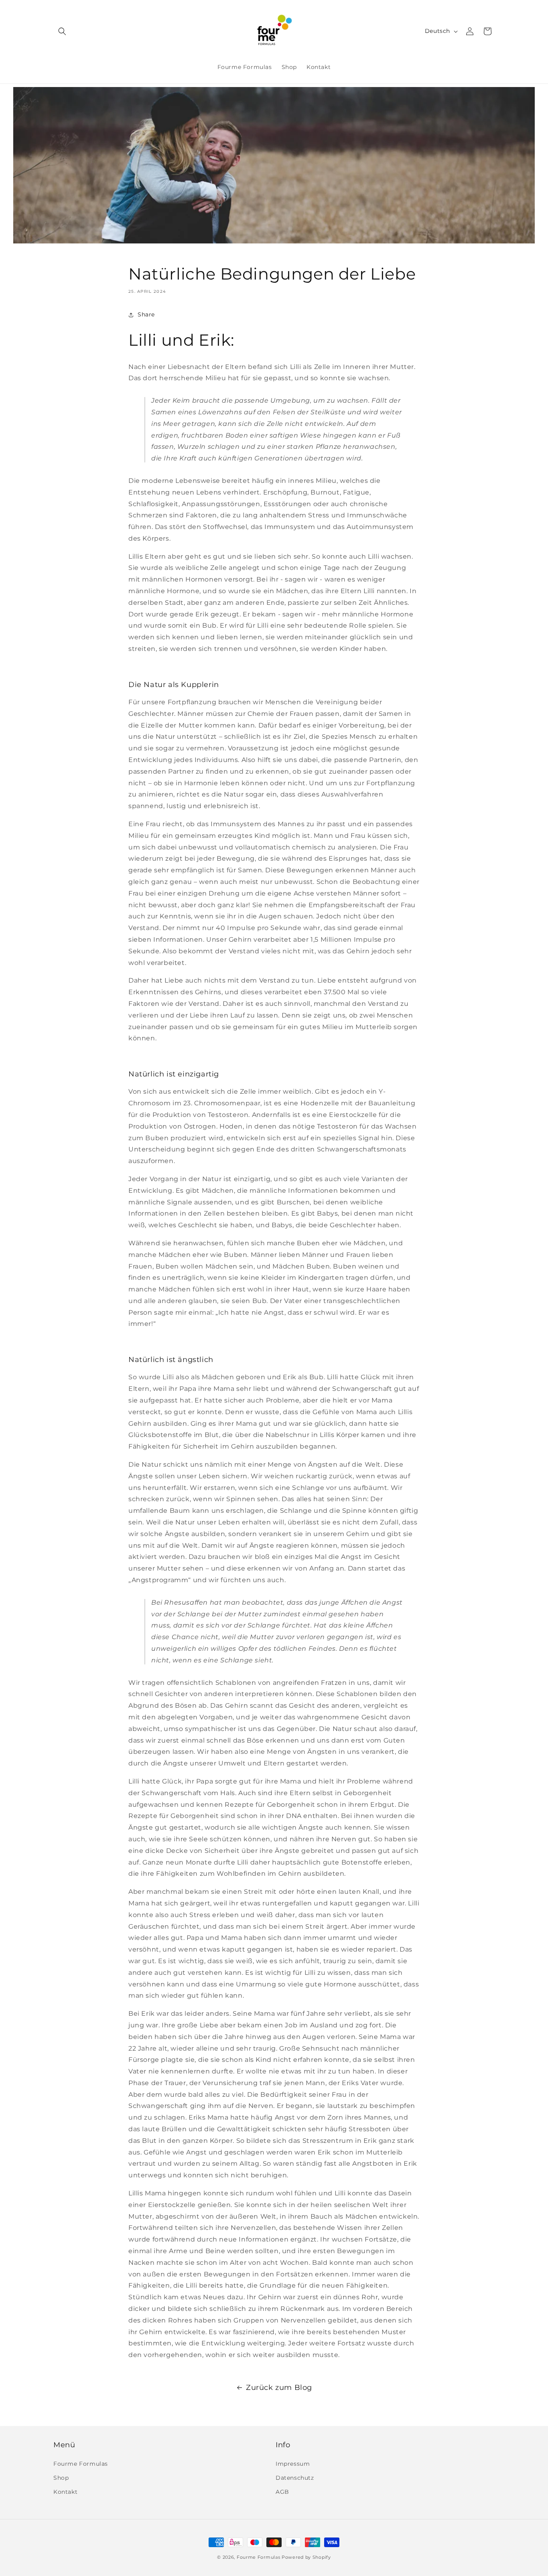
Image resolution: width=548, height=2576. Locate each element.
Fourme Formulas (81, 2464)
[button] (62, 31)
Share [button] (146, 314)
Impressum (293, 2464)
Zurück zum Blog (279, 2388)
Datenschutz (295, 2478)
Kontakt (65, 2492)
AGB (282, 2492)
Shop (61, 2478)
